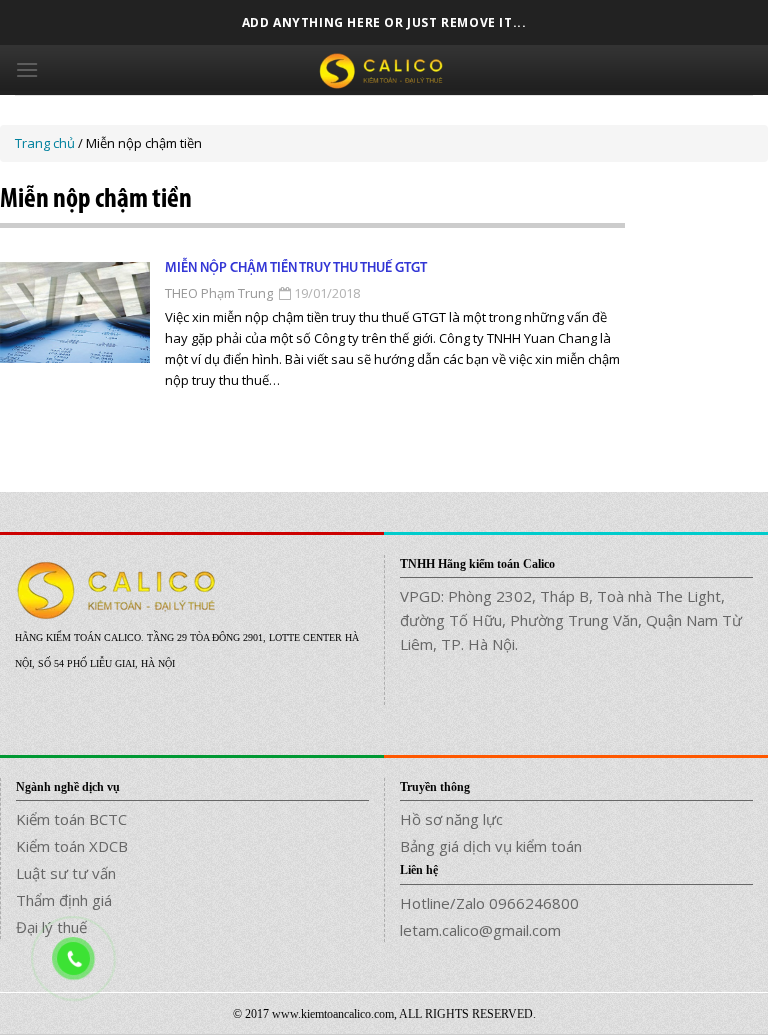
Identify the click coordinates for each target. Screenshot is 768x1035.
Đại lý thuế (51, 927)
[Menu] (27, 69)
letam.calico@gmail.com (480, 930)
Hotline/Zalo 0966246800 (489, 903)
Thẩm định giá (64, 900)
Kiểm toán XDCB (72, 846)
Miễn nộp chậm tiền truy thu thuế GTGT (296, 268)
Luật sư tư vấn (66, 873)
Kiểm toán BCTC (71, 819)
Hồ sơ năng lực (451, 819)
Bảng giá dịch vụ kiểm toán (491, 846)
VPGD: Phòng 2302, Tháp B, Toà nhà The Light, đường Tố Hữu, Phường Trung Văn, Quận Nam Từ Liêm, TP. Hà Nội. (571, 620)
